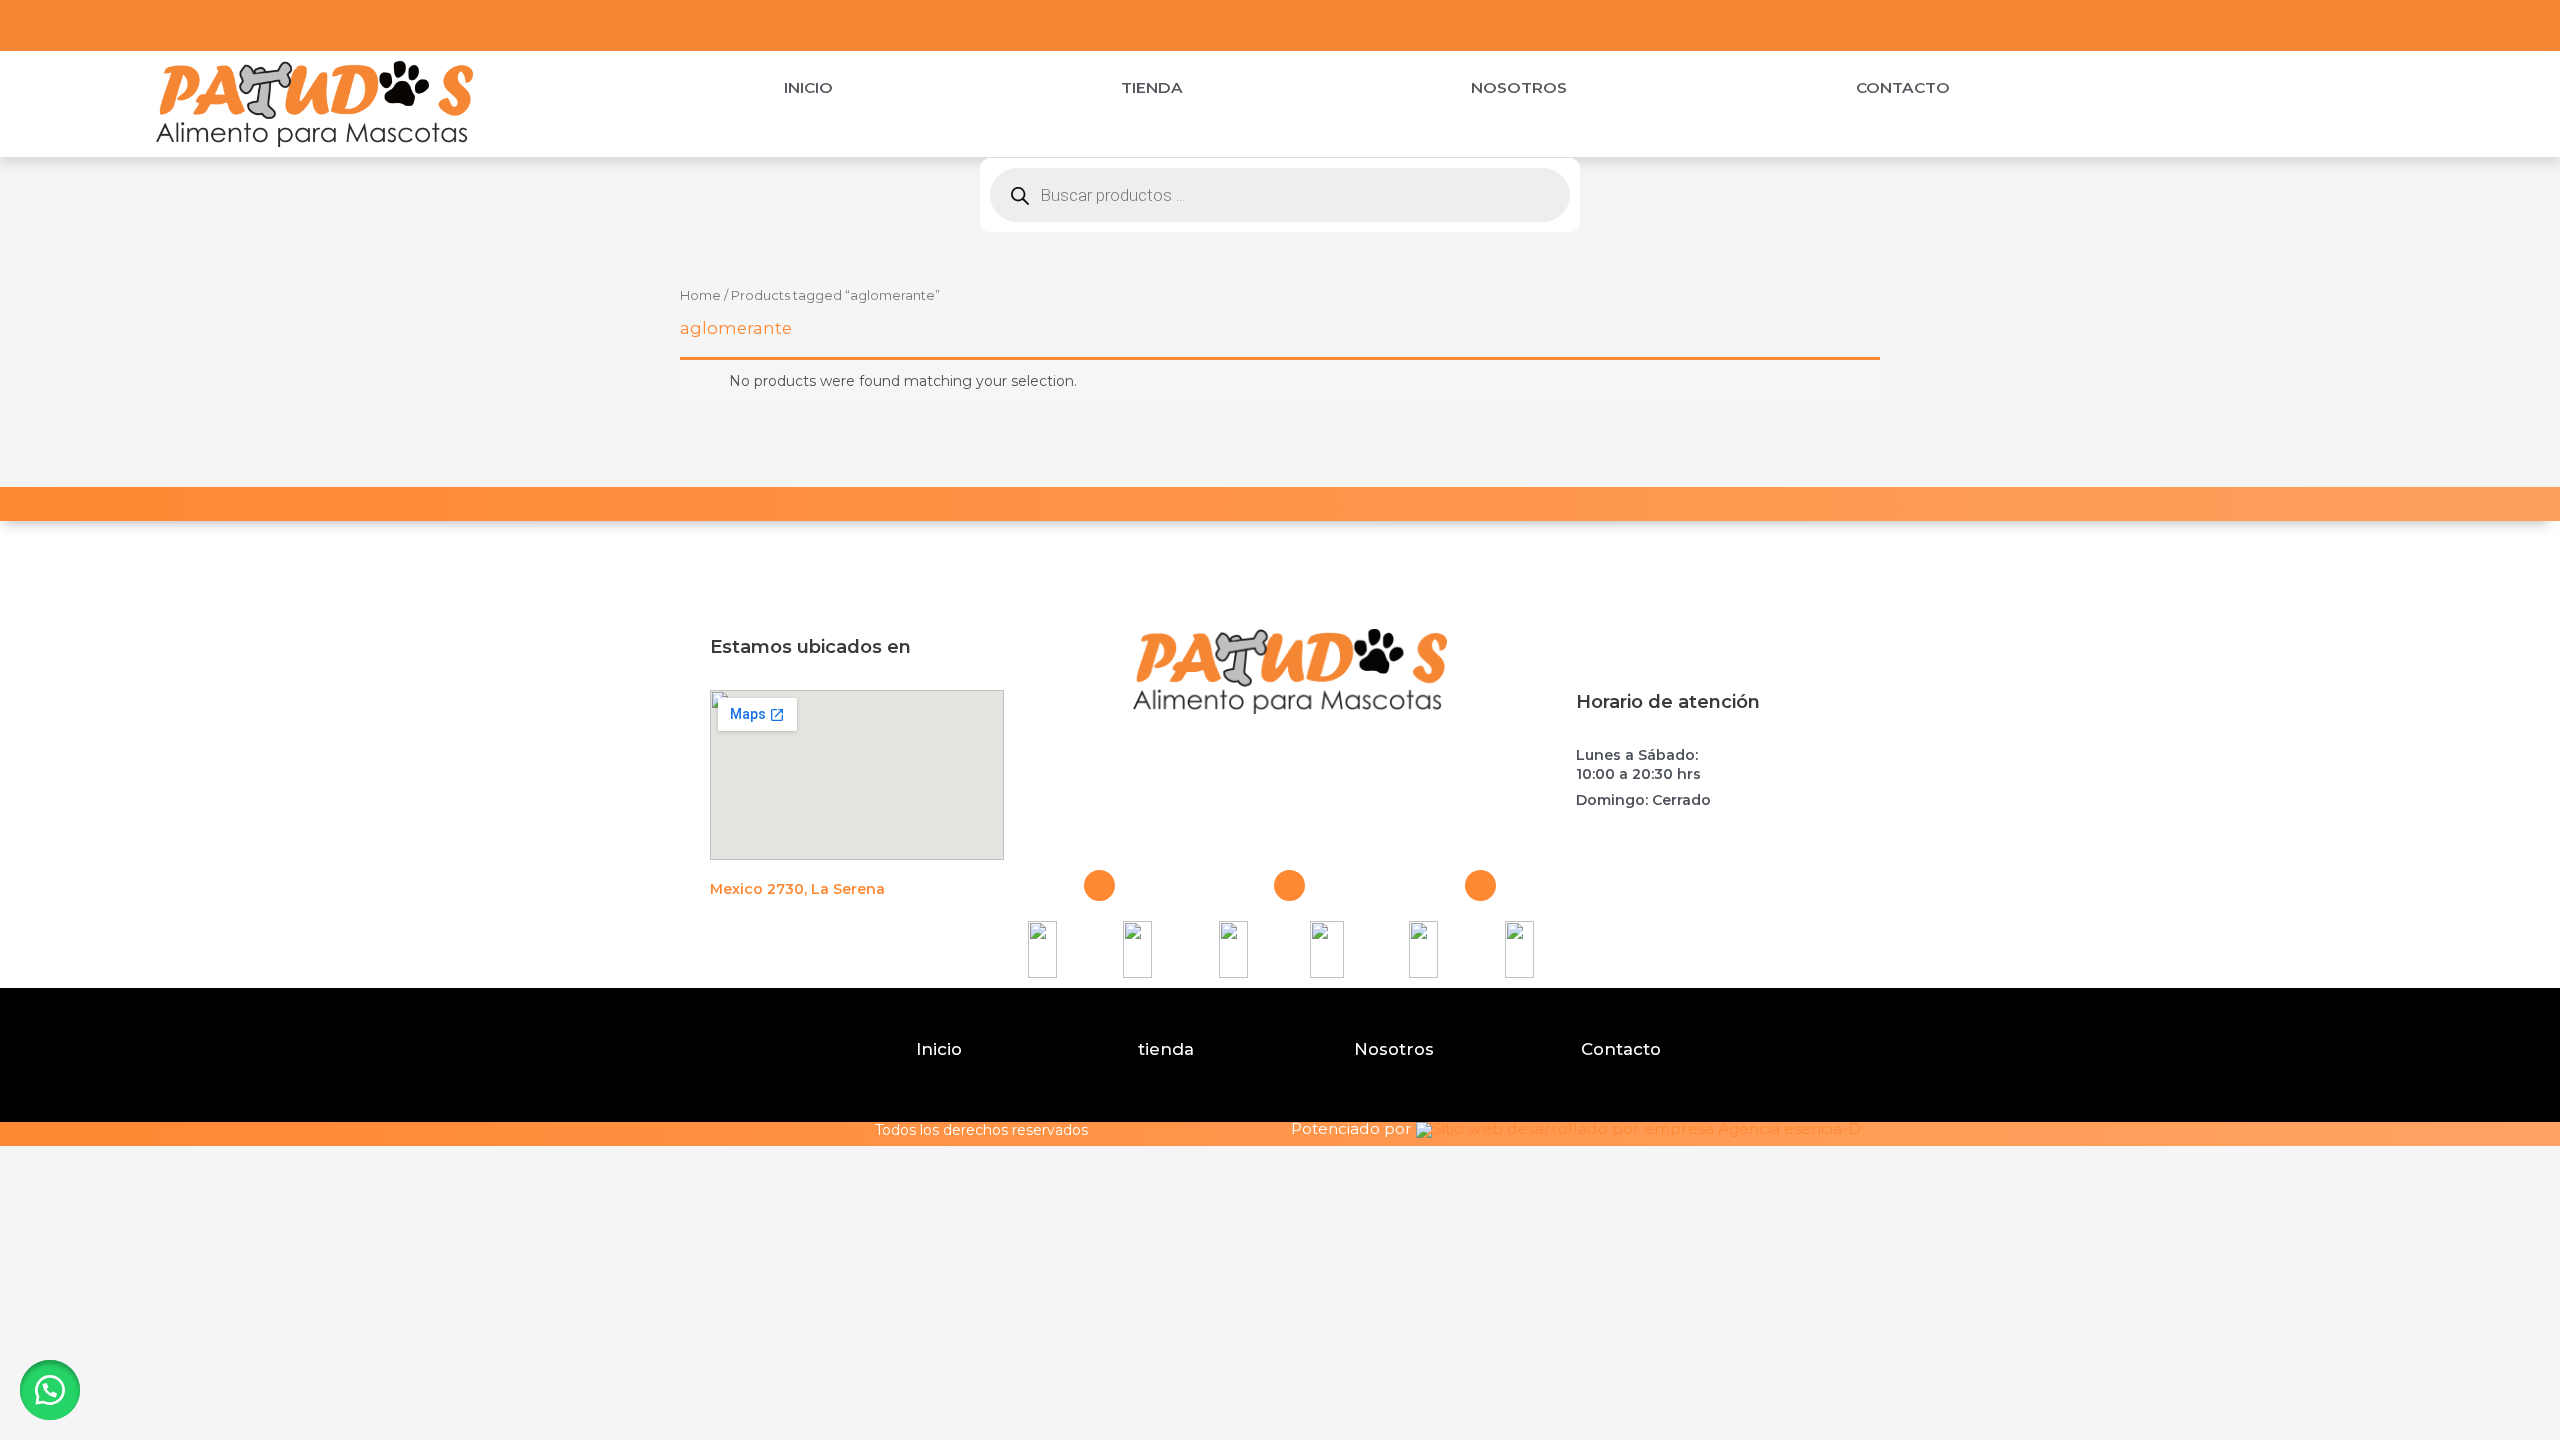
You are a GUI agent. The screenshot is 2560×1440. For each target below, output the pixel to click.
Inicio (808, 87)
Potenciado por (1351, 1129)
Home (700, 295)
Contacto (1903, 87)
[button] (50, 1390)
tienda (1166, 1049)
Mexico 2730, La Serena (797, 889)
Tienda (1152, 87)
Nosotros (1519, 87)
